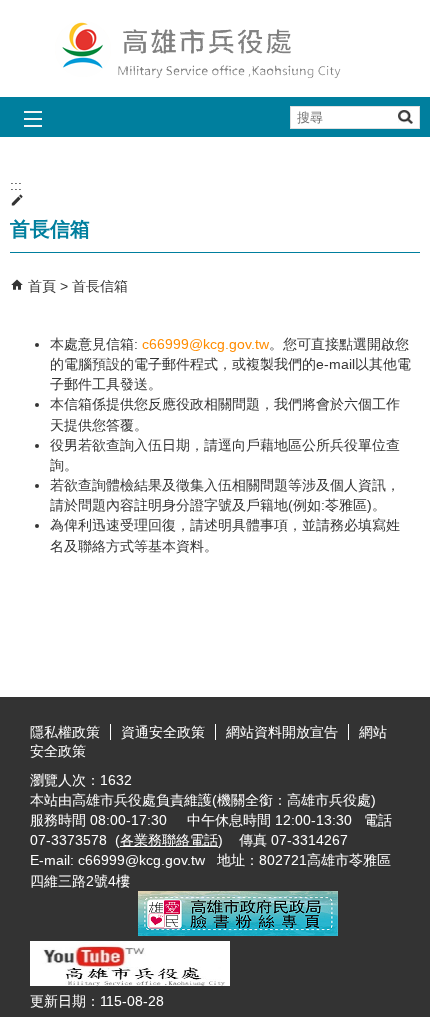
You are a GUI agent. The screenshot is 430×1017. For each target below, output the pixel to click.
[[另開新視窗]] (238, 931)
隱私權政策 (65, 732)
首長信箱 (100, 286)
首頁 (42, 286)
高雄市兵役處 (215, 48)
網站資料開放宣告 (282, 732)
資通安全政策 (163, 732)
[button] (404, 116)
